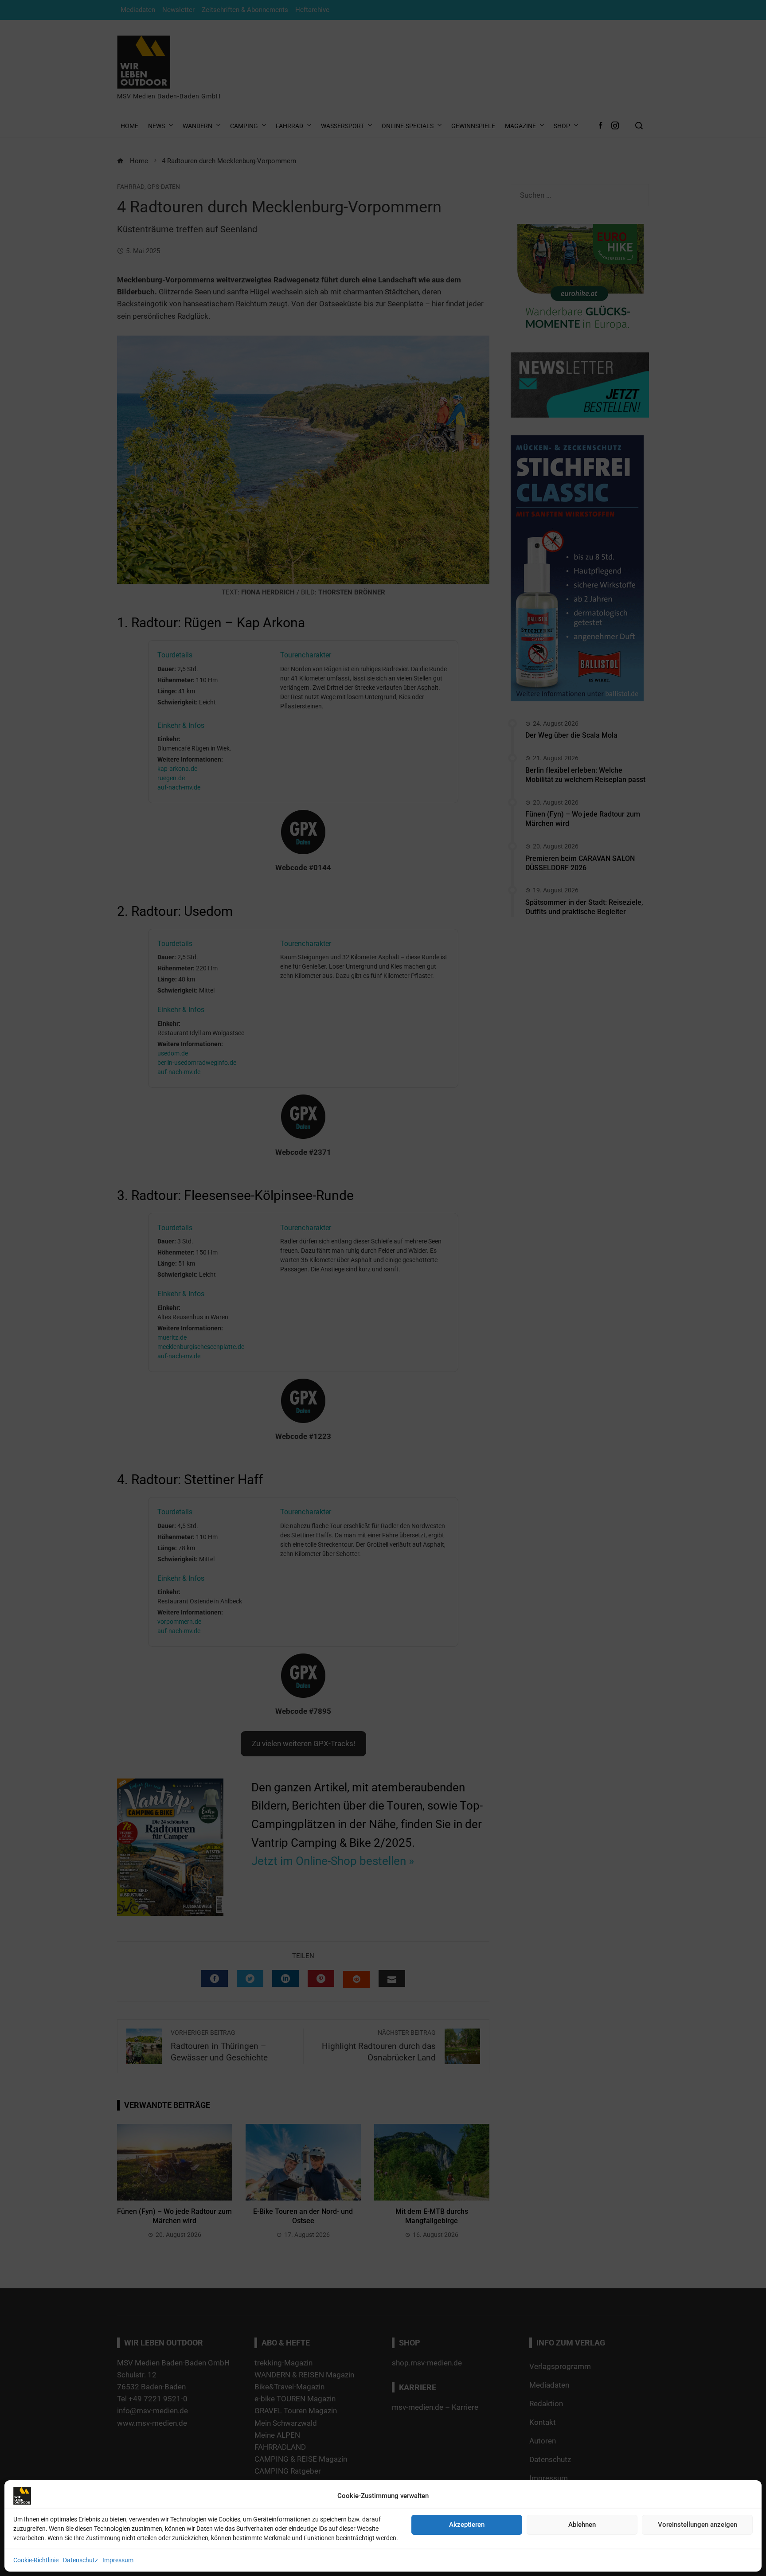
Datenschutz (80, 2560)
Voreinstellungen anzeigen (698, 2525)
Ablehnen (582, 2525)
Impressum (118, 2560)
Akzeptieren (467, 2525)
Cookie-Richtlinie (36, 2560)
